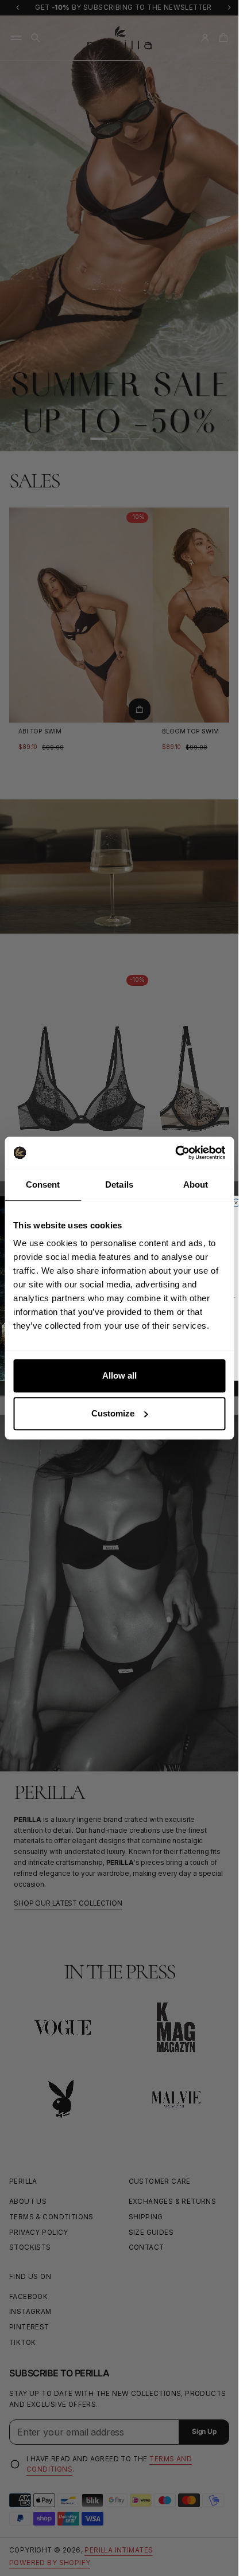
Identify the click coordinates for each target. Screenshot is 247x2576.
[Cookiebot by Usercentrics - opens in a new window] (175, 1153)
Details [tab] (119, 1184)
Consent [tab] (43, 1184)
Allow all (119, 1375)
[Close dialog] (236, 1202)
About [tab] (196, 1184)
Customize (113, 1413)
